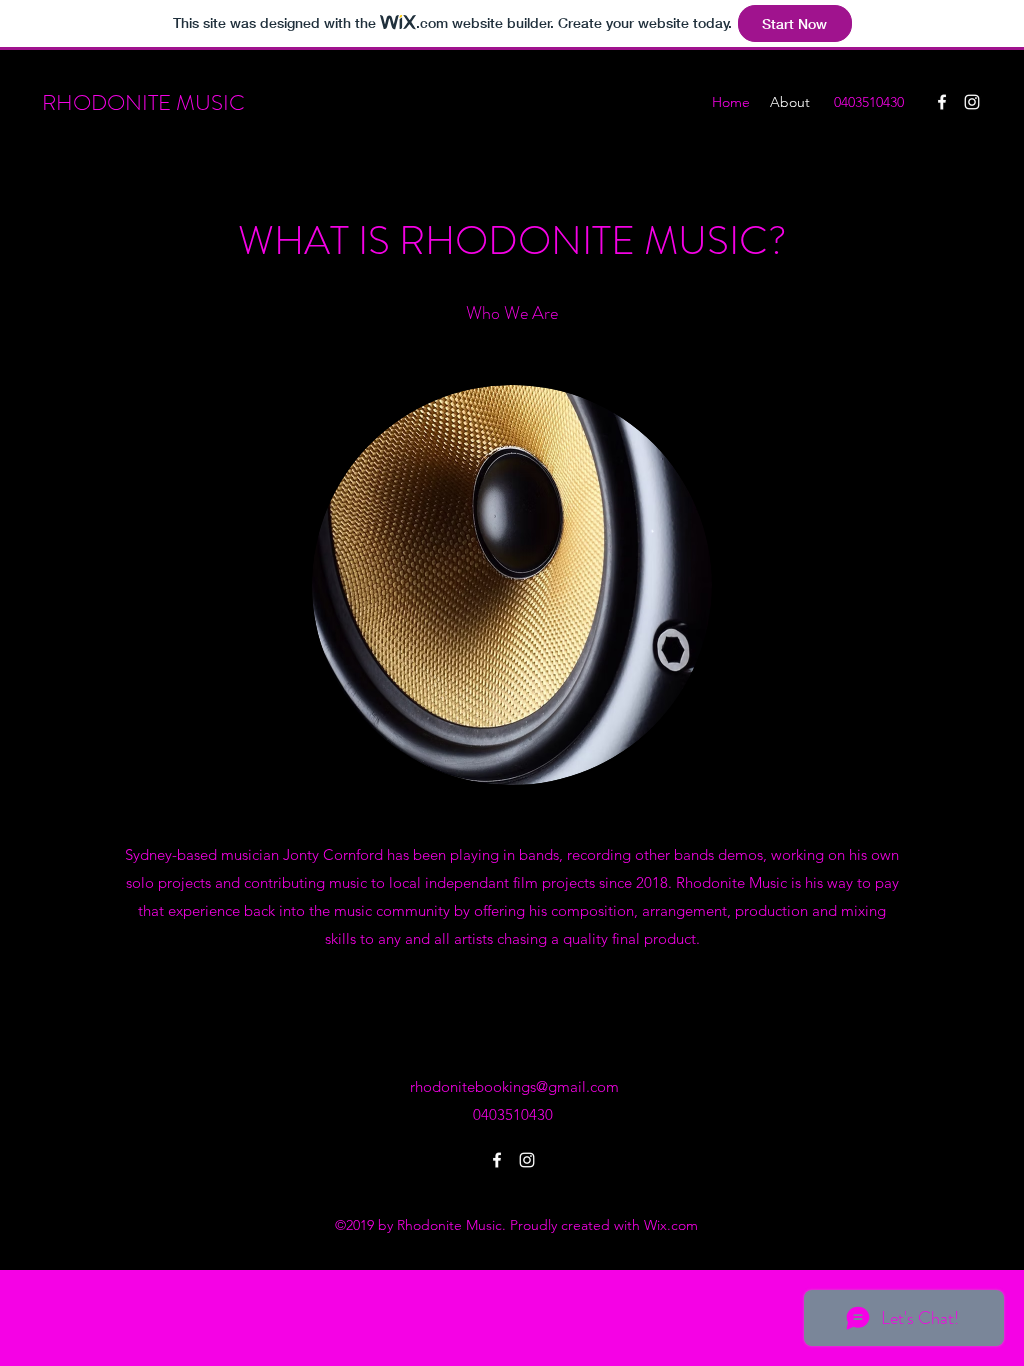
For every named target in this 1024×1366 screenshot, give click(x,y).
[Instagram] (972, 102)
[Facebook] (942, 102)
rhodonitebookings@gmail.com (514, 1086)
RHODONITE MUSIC (143, 102)
